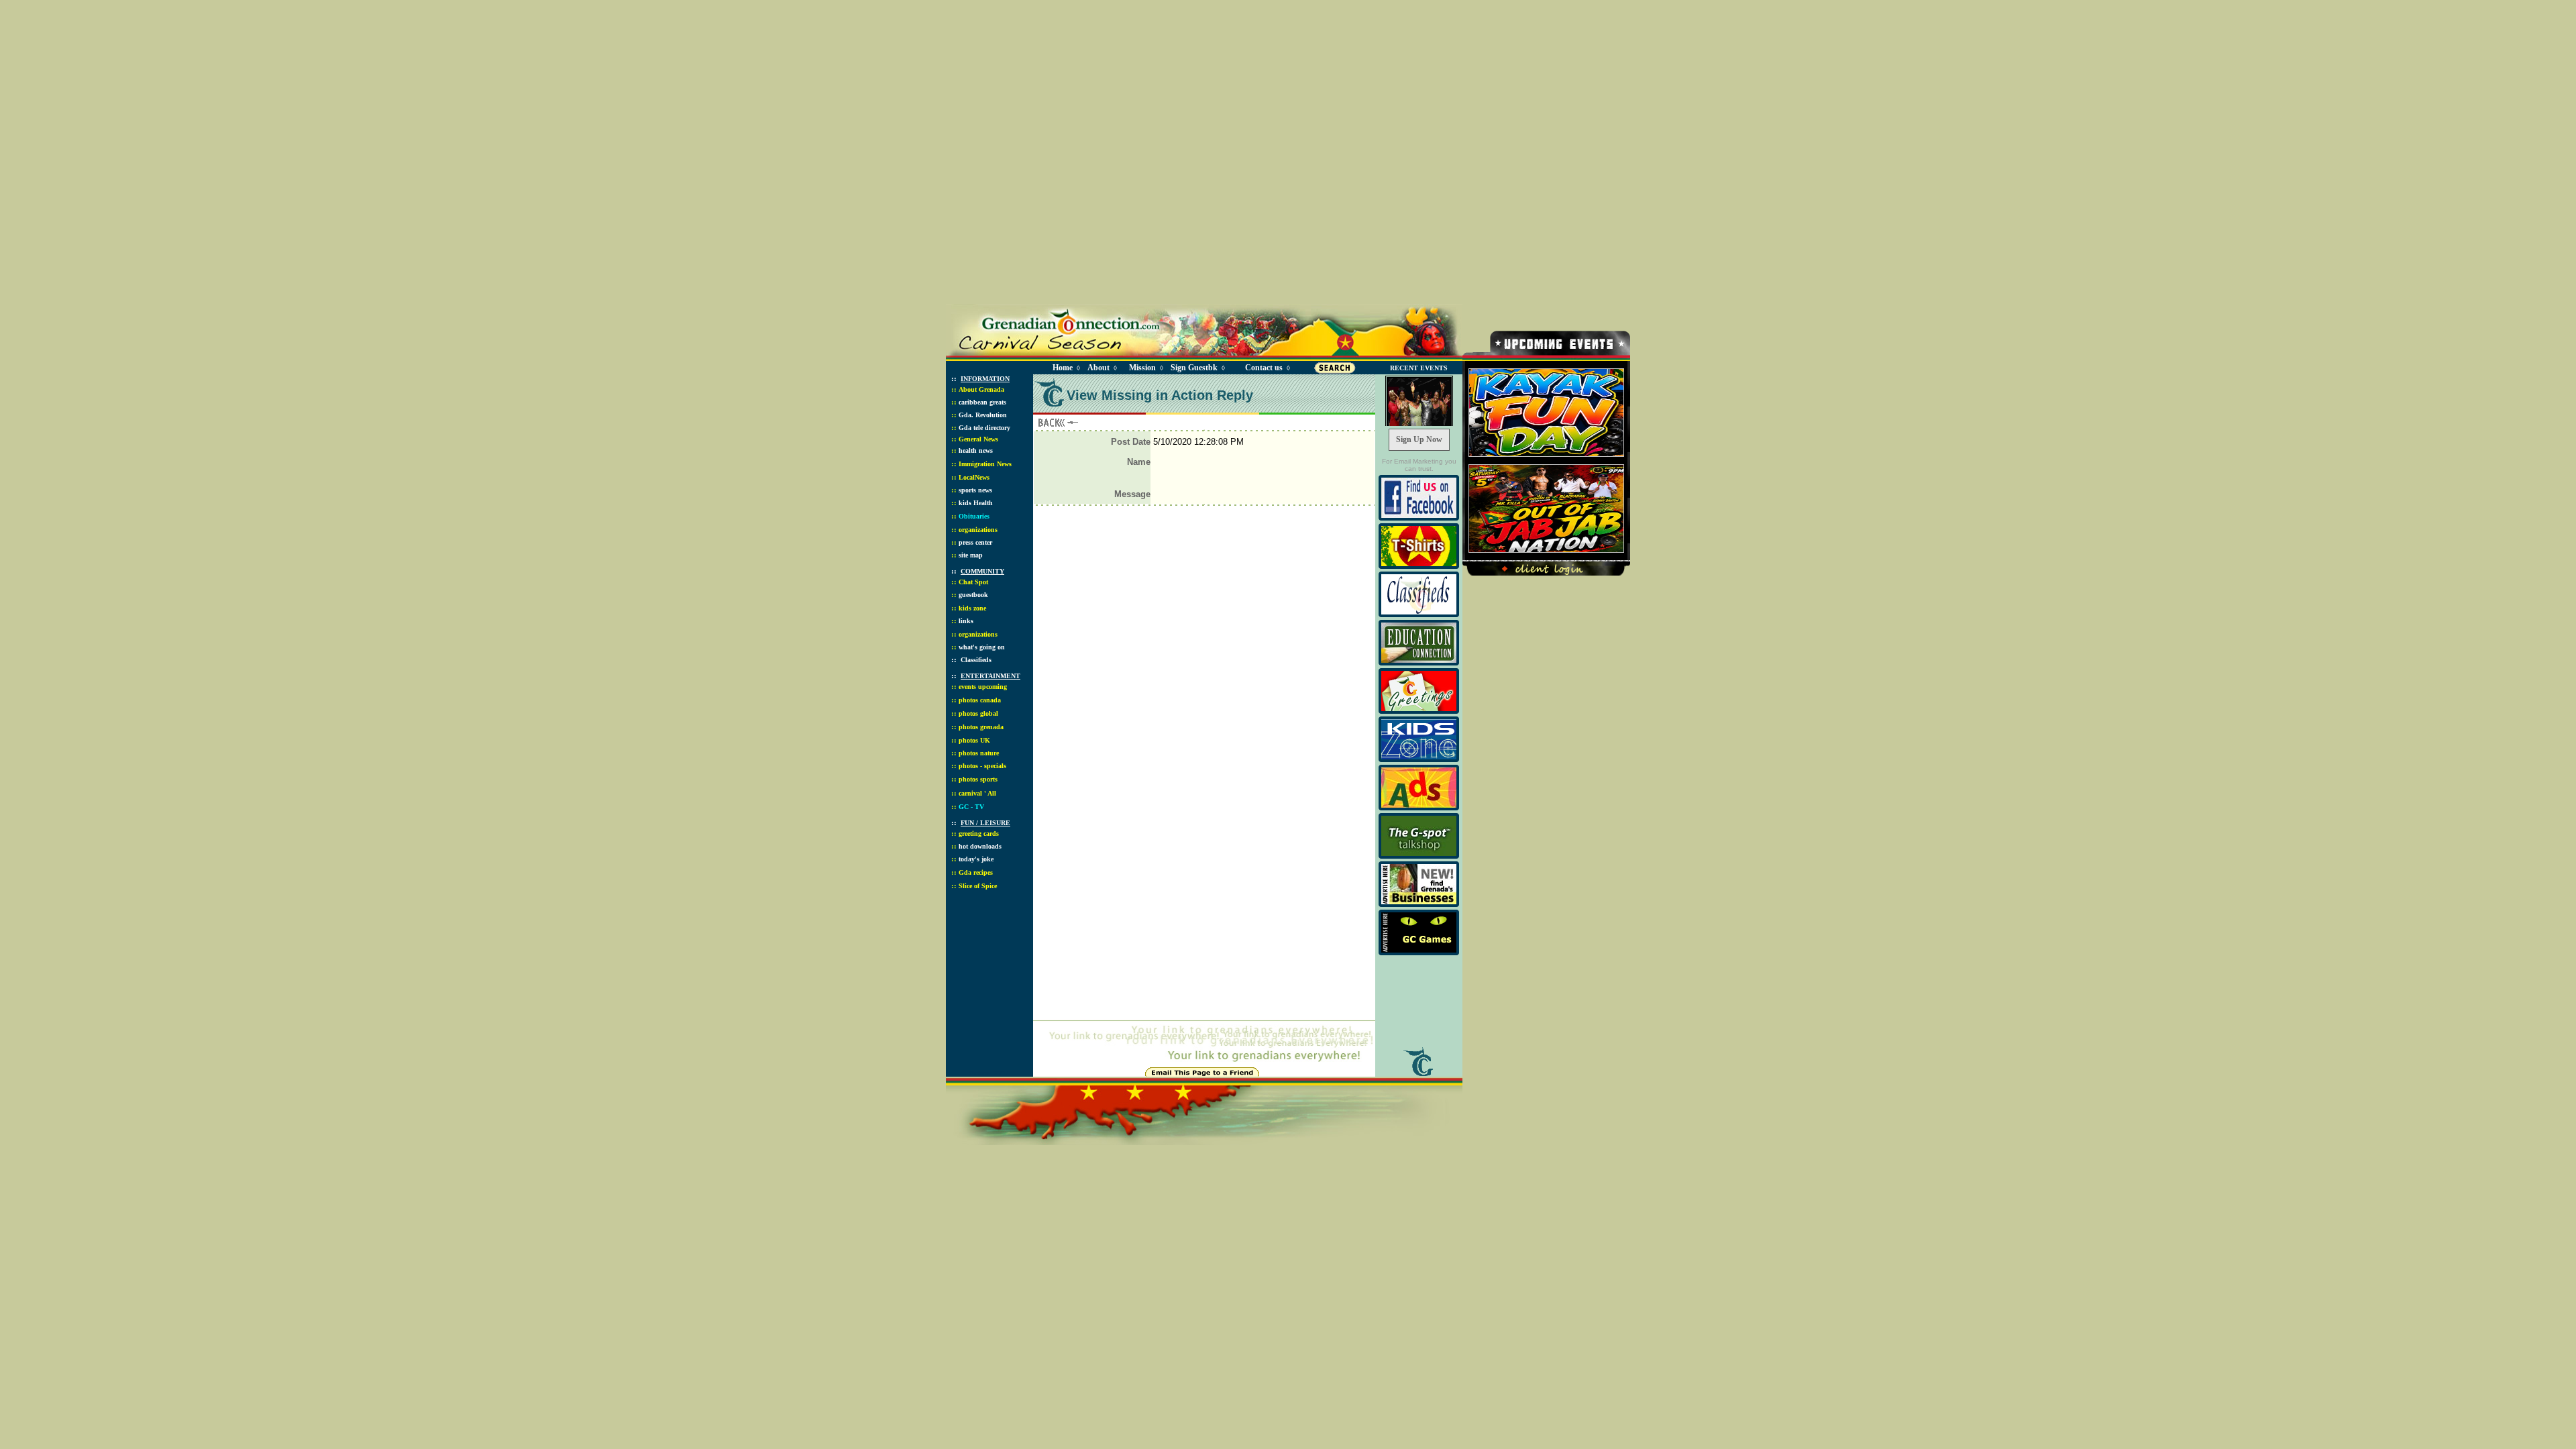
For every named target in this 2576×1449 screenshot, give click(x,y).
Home (1063, 368)
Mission (1142, 368)
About (1098, 368)
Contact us (1264, 368)
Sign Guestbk (1197, 368)
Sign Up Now (1419, 439)
